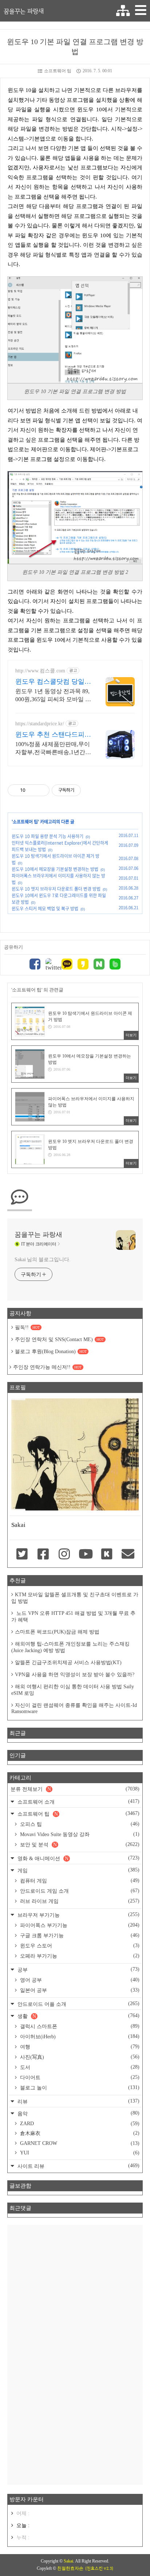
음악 (78, 2113)
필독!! (27, 1327)
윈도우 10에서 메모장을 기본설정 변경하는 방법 (55, 869)
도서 (79, 2067)
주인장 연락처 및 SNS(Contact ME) (59, 1339)
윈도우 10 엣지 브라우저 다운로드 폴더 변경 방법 (56, 889)
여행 (79, 2047)
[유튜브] (86, 1555)
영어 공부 (79, 1980)
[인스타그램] (64, 1555)
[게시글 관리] (41, 790)
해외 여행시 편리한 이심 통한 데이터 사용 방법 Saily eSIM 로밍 (73, 1690)
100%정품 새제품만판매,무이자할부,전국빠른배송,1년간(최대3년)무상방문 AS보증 (53, 749)
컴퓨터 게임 (79, 1881)
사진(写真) (79, 2057)
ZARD (79, 2124)
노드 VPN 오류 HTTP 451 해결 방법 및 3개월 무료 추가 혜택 (73, 1617)
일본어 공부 (79, 1990)
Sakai (68, 2561)
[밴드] (115, 965)
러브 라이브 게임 (79, 1901)
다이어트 (79, 2077)
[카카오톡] (67, 965)
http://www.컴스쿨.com (40, 671)
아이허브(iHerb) (79, 2036)
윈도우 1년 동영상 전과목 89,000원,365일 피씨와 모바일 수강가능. (53, 696)
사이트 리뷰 (78, 2166)
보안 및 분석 (79, 1844)
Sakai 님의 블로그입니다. (42, 1260)
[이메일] (128, 1555)
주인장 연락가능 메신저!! (47, 1367)
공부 (78, 1970)
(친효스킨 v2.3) (99, 2568)
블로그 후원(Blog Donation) (51, 1352)
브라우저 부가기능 (78, 1915)
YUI (79, 2153)
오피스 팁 (79, 1824)
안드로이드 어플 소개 (78, 2004)
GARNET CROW (79, 2143)
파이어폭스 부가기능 (79, 1925)
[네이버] (99, 965)
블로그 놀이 (79, 2088)
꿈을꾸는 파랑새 (24, 11)
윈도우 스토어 (79, 1946)
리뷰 (78, 2101)
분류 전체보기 (75, 1789)
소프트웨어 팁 (58, 71)
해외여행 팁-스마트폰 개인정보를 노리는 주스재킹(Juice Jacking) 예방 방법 (70, 1647)
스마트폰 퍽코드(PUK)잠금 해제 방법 (57, 1632)
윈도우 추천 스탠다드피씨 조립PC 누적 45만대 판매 (53, 735)
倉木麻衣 (79, 2133)
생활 (78, 2016)
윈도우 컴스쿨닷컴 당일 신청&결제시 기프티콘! (50, 682)
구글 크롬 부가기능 (79, 1935)
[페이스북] (35, 965)
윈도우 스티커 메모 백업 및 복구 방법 (45, 909)
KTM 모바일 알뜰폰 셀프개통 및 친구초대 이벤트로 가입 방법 (75, 1598)
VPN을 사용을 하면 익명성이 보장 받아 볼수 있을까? (75, 1675)
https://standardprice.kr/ (40, 724)
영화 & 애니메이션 (78, 1858)
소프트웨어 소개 (78, 1802)
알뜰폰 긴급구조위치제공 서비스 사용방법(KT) (68, 1663)
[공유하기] (32, 790)
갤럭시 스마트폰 (79, 2026)
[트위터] (51, 965)
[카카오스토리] (83, 965)
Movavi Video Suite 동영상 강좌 (79, 1834)
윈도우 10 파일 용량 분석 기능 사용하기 (48, 836)
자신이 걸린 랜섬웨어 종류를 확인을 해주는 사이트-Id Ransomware (74, 1708)
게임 (78, 1870)
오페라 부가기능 (79, 1956)
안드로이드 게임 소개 (79, 1891)
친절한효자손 (70, 2568)
